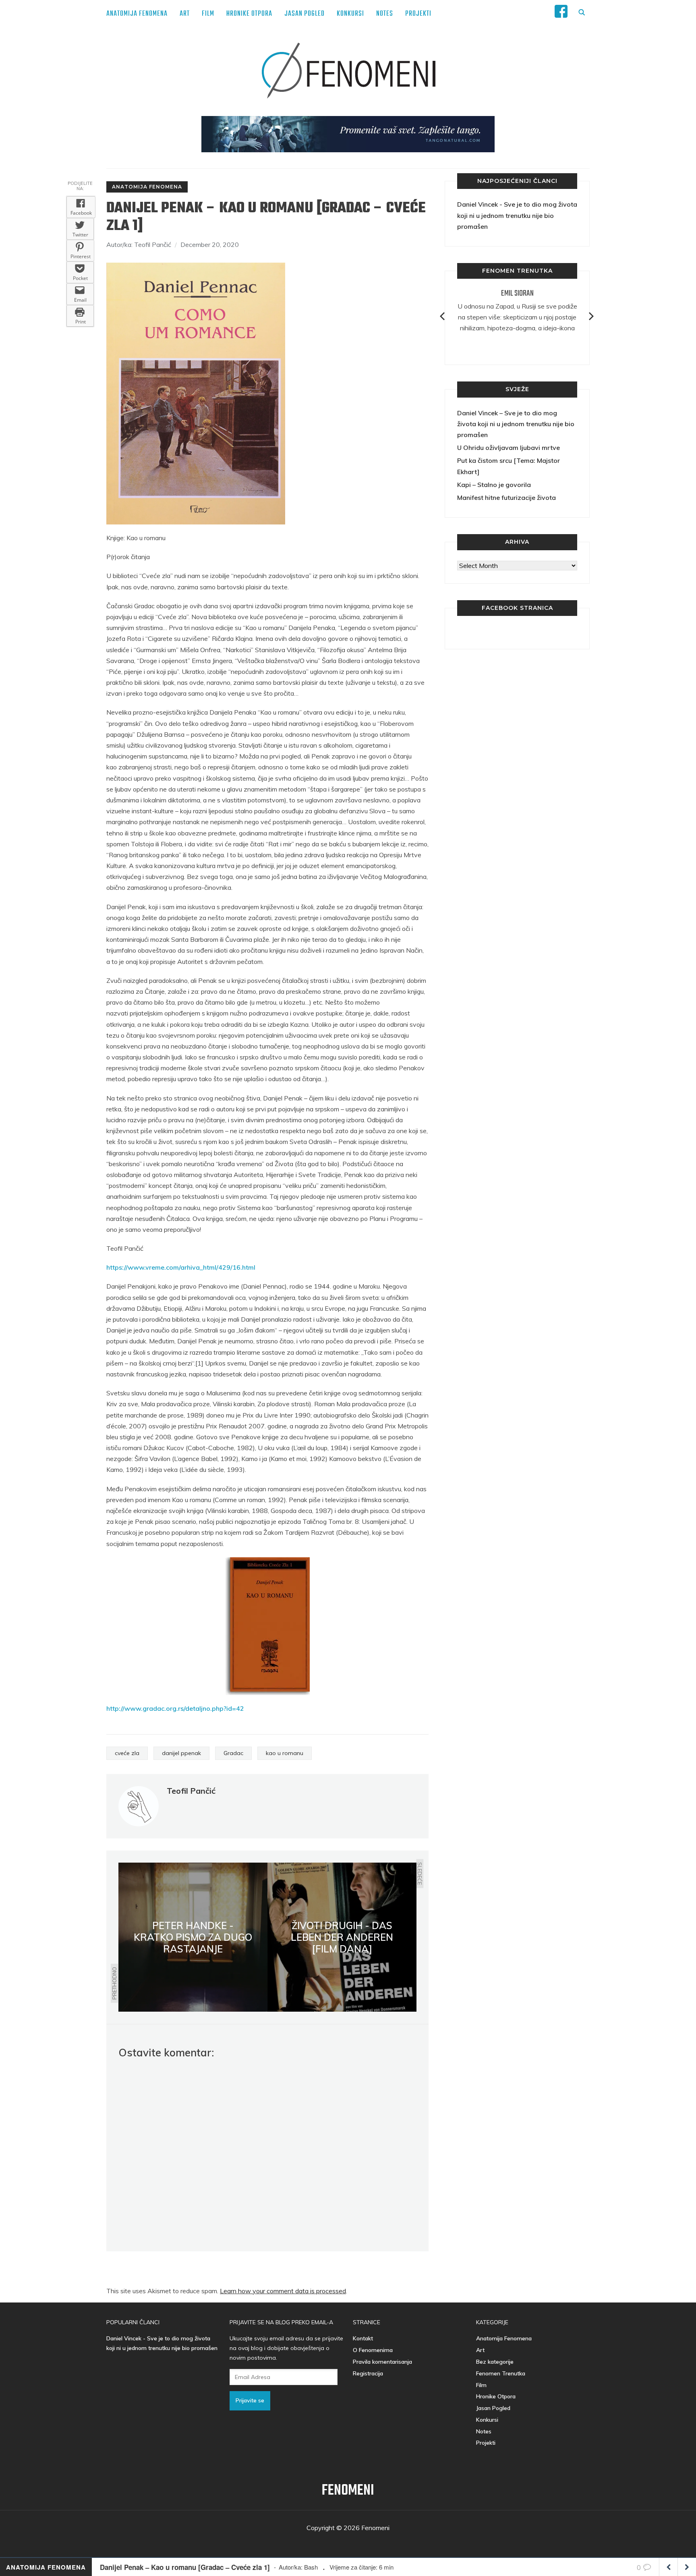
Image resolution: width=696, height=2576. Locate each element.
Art (185, 14)
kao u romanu (285, 1753)
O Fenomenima (373, 2350)
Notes (385, 14)
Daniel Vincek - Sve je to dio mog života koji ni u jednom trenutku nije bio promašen (517, 215)
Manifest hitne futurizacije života (506, 497)
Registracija (368, 2373)
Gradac (233, 1753)
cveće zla (127, 1753)
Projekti (418, 14)
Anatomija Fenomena (137, 14)
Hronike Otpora (249, 14)
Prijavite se (250, 2400)
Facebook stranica (517, 608)
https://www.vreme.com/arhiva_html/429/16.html (181, 1267)
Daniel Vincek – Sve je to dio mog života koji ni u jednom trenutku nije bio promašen (516, 424)
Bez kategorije (495, 2362)
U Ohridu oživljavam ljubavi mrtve (509, 448)
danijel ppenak (181, 1753)
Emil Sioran (517, 293)
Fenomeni (348, 2491)
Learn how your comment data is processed (283, 2291)
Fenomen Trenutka (501, 2373)
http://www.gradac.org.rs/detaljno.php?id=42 (175, 1708)
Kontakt (363, 2338)
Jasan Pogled (304, 14)
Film (208, 14)
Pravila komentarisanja (382, 2362)
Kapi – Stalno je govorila (494, 485)
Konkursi (350, 14)
